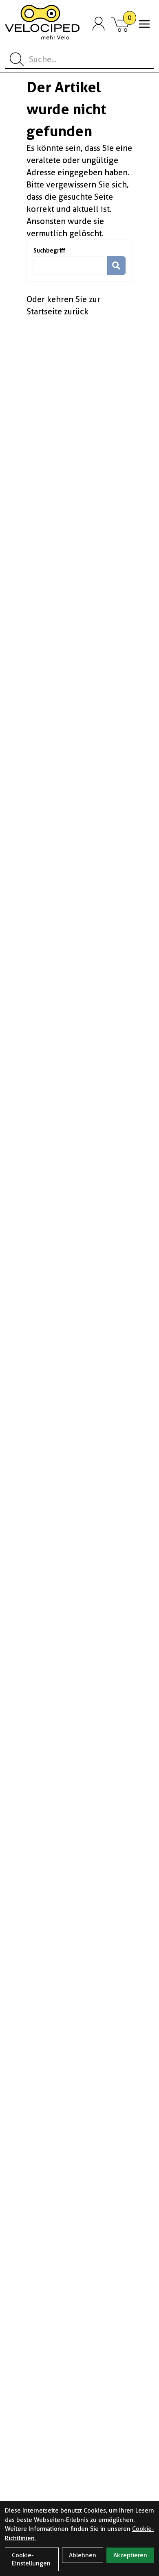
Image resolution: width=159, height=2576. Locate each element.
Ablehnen (83, 2555)
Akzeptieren (130, 2555)
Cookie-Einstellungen (31, 2559)
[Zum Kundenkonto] (99, 24)
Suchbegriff (49, 250)
